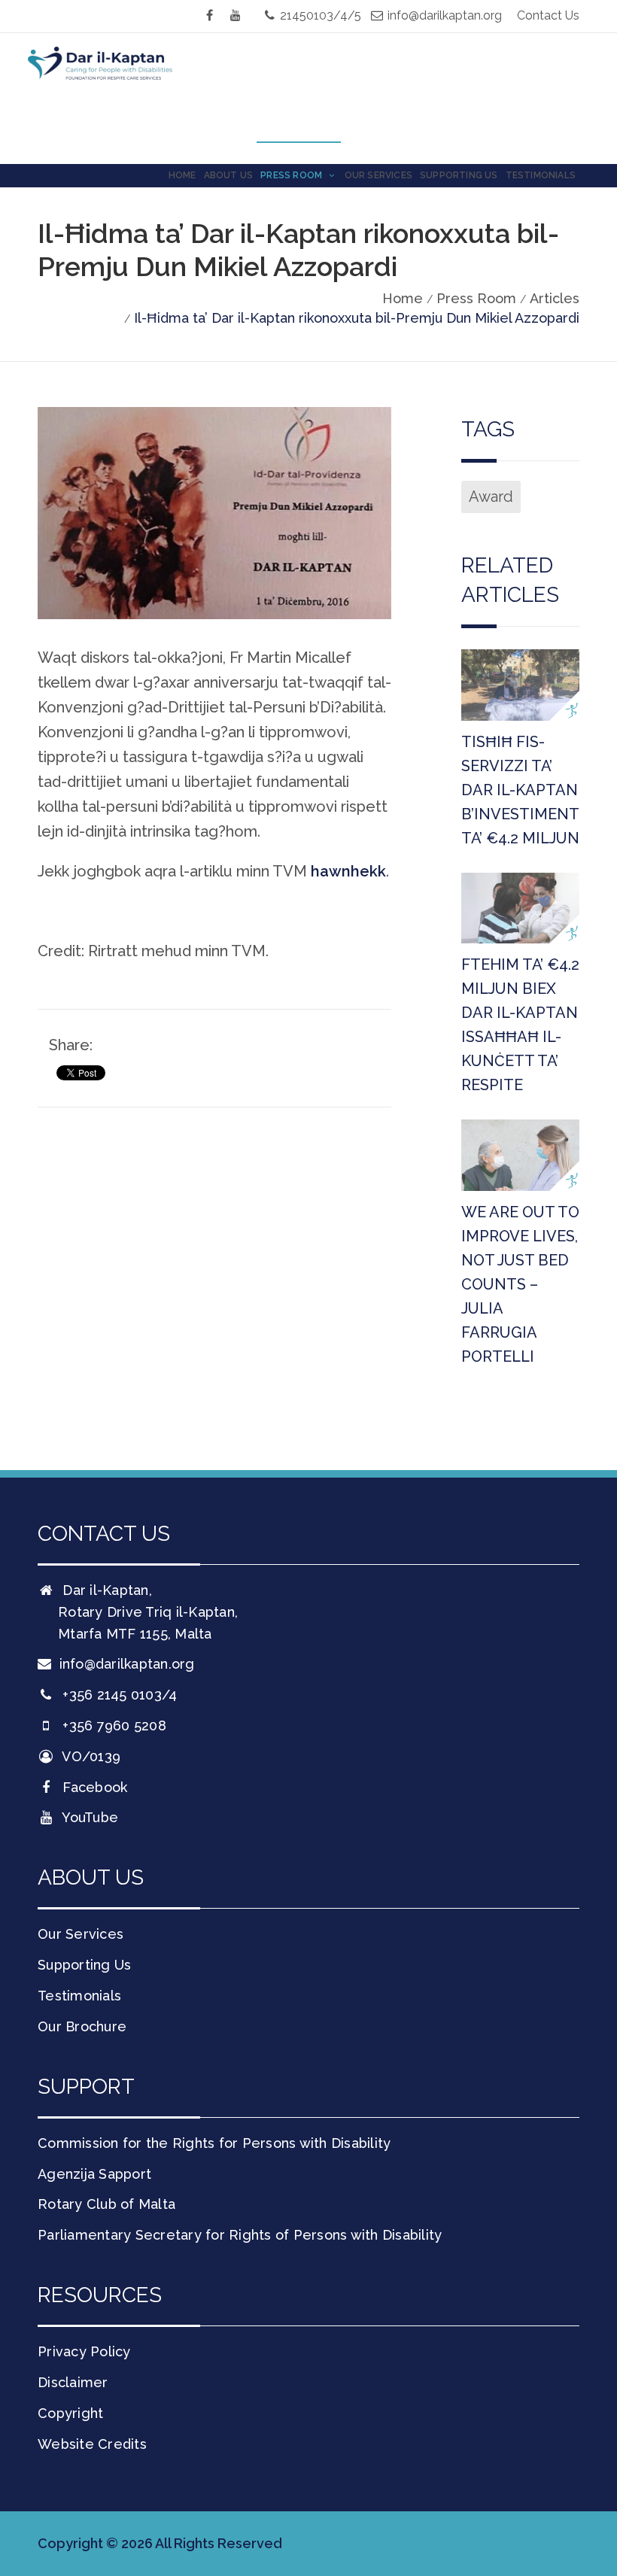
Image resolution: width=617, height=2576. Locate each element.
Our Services (378, 175)
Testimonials (541, 175)
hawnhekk (348, 871)
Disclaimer (73, 2382)
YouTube (88, 1817)
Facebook (93, 1787)
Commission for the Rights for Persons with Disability (214, 2143)
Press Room (292, 175)
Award (491, 497)
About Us (229, 175)
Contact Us (548, 15)
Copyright (70, 2413)
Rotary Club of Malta (106, 2204)
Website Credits (92, 2444)
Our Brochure (82, 2026)
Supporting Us (459, 175)
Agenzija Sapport (94, 2174)
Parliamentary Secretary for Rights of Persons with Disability (240, 2235)
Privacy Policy (84, 2351)
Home (182, 175)
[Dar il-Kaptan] (113, 86)
